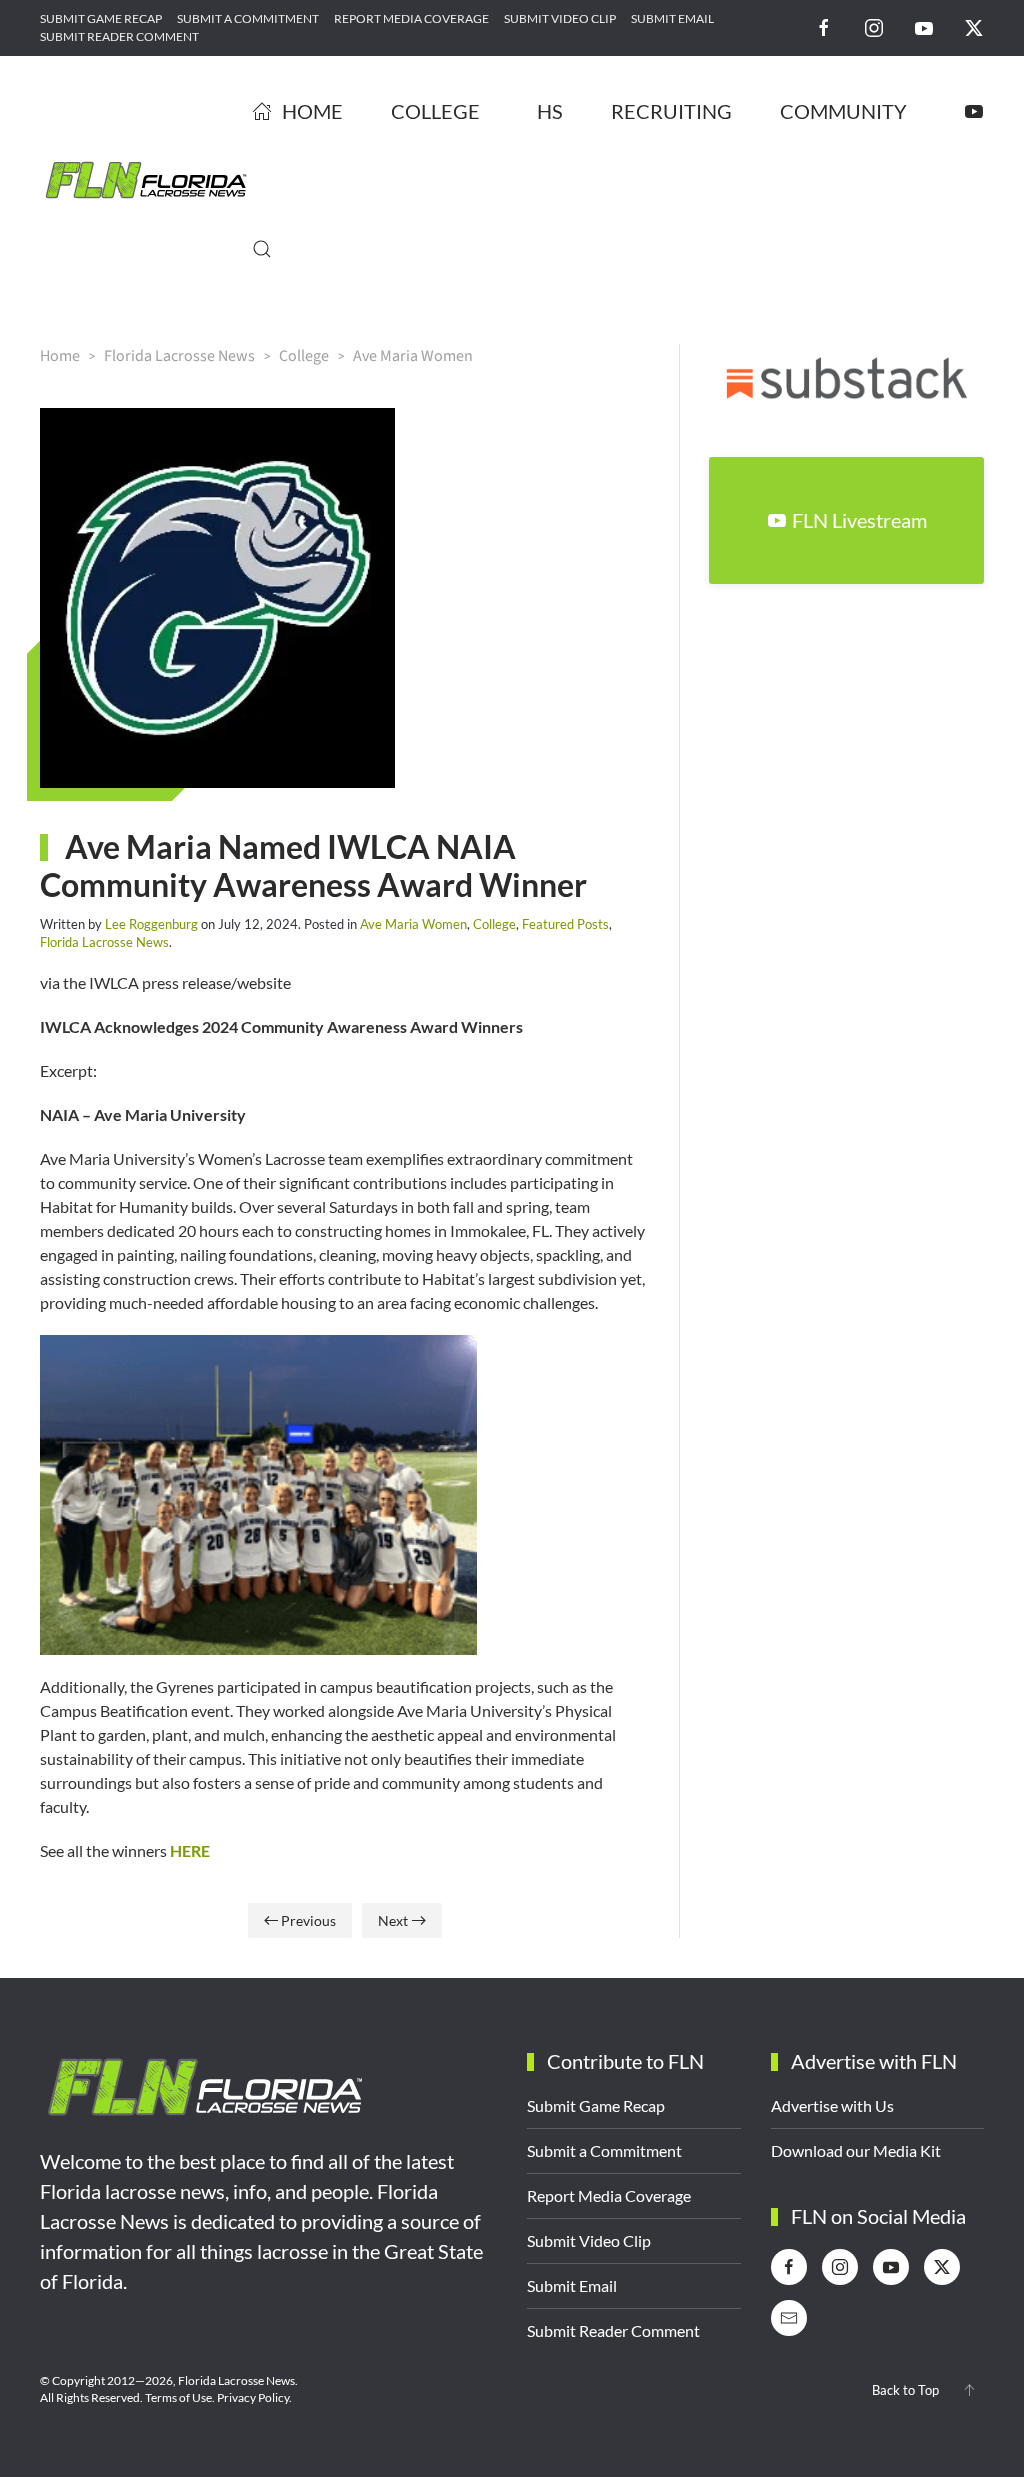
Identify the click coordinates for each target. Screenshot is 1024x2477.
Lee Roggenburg (151, 924)
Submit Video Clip (560, 18)
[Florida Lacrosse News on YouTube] (924, 26)
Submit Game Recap (101, 18)
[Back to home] (146, 180)
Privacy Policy (253, 2397)
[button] (262, 249)
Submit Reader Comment (119, 36)
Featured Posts (565, 924)
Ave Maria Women (413, 924)
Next (393, 1920)
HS (550, 111)
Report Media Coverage (411, 18)
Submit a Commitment (248, 18)
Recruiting (671, 111)
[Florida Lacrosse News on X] (974, 26)
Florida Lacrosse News (104, 942)
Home (312, 111)
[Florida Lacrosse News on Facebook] (824, 26)
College (494, 924)
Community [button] (843, 111)
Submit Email (672, 18)
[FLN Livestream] (974, 111)
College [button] (435, 111)
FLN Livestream (859, 520)
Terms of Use (178, 2397)
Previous (308, 1920)
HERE (190, 1850)
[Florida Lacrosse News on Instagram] (874, 26)
